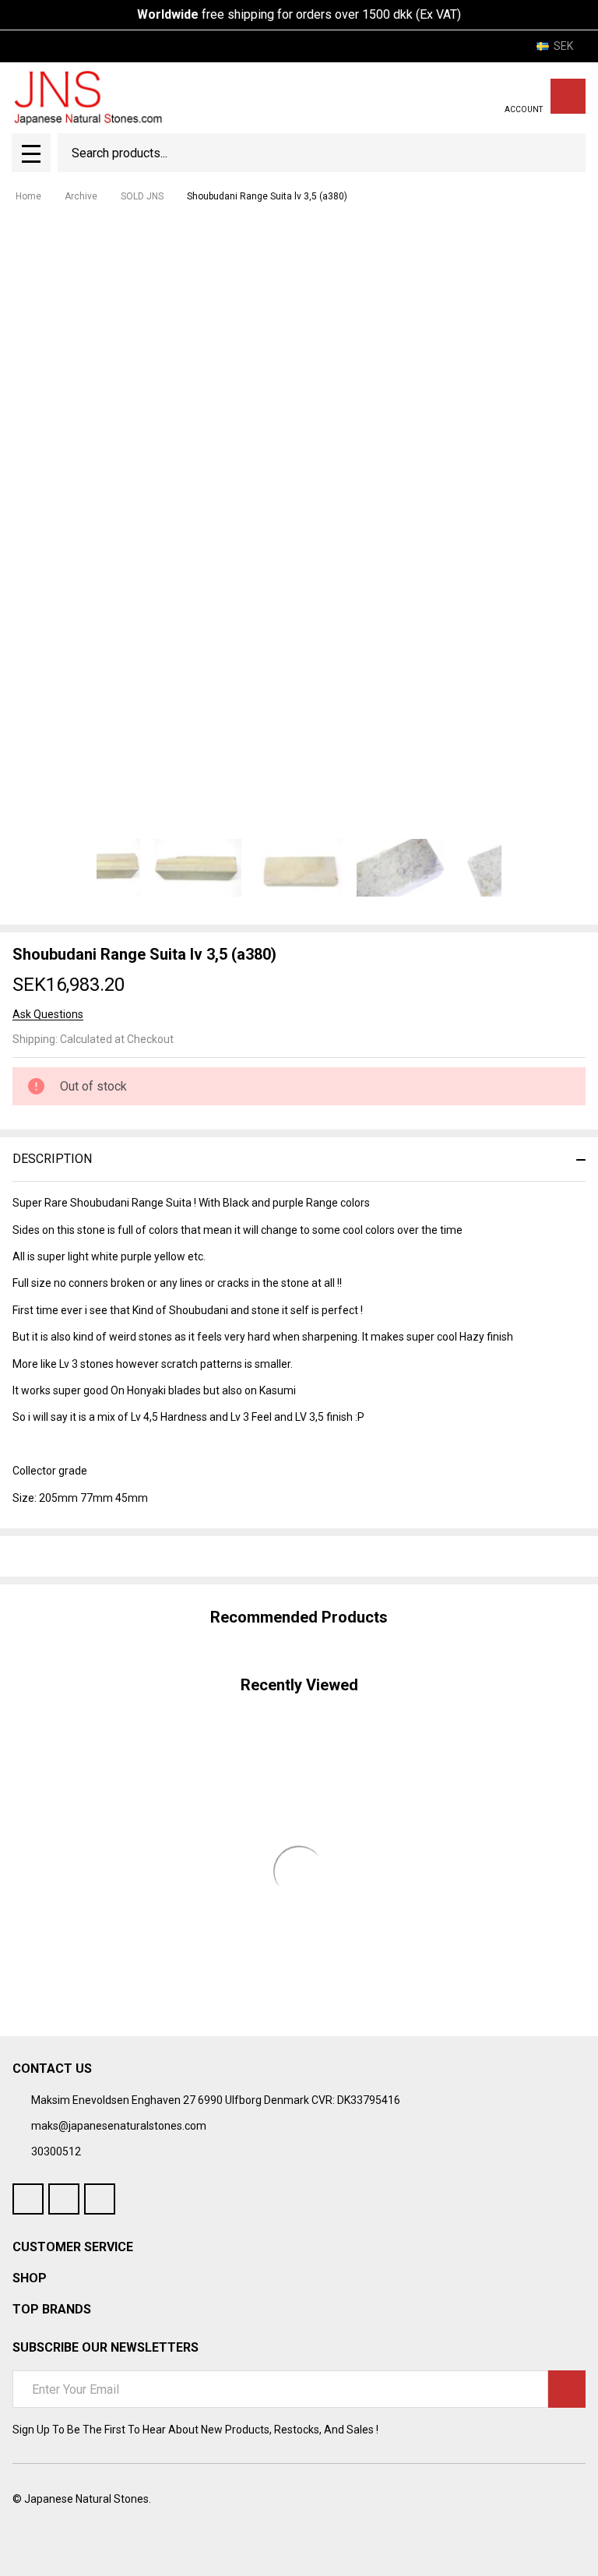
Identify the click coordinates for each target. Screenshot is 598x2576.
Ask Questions (48, 1014)
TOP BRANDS (52, 2309)
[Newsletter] (567, 2389)
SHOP (30, 2278)
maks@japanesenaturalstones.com (119, 2126)
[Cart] (568, 96)
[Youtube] (64, 2199)
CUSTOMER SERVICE (73, 2247)
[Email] (76, 1556)
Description (52, 1159)
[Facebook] (48, 1556)
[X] (104, 1556)
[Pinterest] (132, 1556)
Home (28, 196)
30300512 (56, 2151)
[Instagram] (100, 2199)
